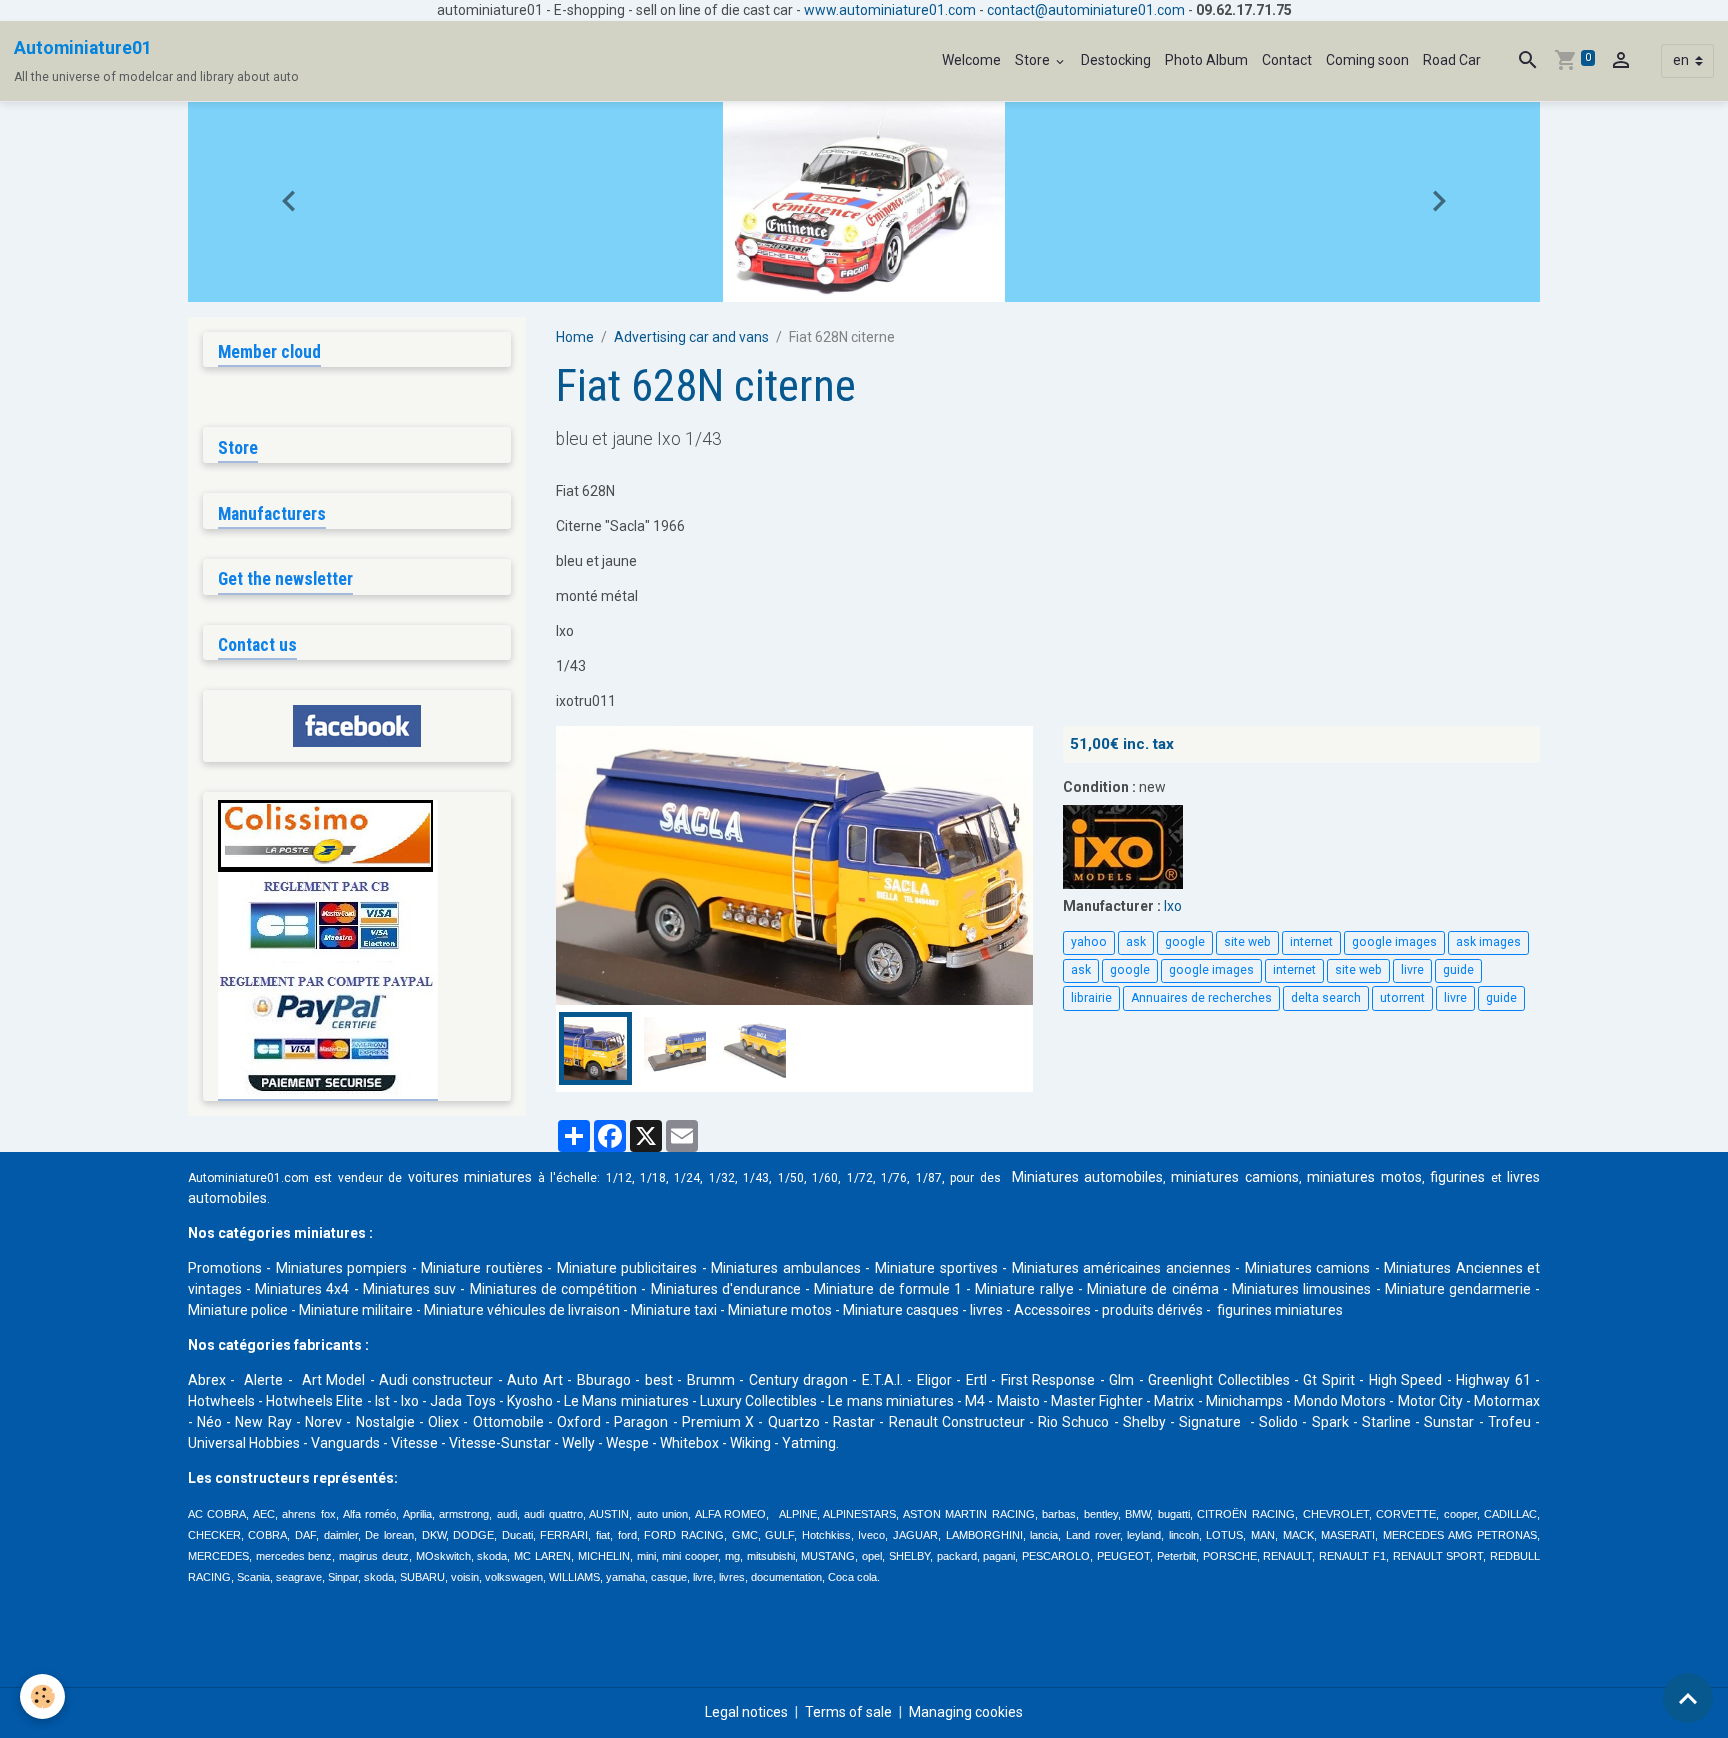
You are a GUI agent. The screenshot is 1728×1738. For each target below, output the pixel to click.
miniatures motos (1364, 1177)
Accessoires (1052, 1310)
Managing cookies (966, 1712)
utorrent (1402, 998)
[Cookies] (42, 1696)
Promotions (225, 1268)
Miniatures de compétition (553, 1289)
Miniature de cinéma (1152, 1289)
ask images (1488, 942)
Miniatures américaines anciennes (1121, 1268)
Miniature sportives (936, 1268)
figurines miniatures (1278, 1310)
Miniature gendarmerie (1458, 1289)
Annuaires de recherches (1201, 998)
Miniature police (238, 1310)
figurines (1457, 1177)
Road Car (1452, 60)
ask (1136, 942)
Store (1034, 60)
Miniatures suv (409, 1289)
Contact (1287, 60)
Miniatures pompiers (342, 1268)
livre (1412, 970)
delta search (1326, 998)
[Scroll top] (1688, 1698)
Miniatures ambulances (786, 1268)
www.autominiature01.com (890, 10)
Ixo (1173, 906)
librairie (1091, 998)
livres (986, 1310)
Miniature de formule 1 (888, 1289)
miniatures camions (1234, 1177)
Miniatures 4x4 (302, 1289)
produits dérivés (1152, 1310)
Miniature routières (482, 1268)
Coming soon (1367, 60)
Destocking (1116, 60)
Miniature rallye (1024, 1289)
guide (1458, 970)
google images (1394, 942)
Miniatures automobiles (1087, 1177)
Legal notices (746, 1712)
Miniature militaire (356, 1310)
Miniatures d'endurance (726, 1289)
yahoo (1089, 942)
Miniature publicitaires (627, 1268)
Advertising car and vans (691, 337)
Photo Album (1206, 60)
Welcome (971, 60)
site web (1247, 942)
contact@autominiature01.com (1086, 10)
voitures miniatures (470, 1177)
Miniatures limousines (1301, 1289)
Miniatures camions (1308, 1268)
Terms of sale (848, 1712)
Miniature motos (780, 1310)
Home (575, 337)
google (1185, 942)
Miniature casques (901, 1310)
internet (1311, 942)
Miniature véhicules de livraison (522, 1310)
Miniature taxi (674, 1310)
